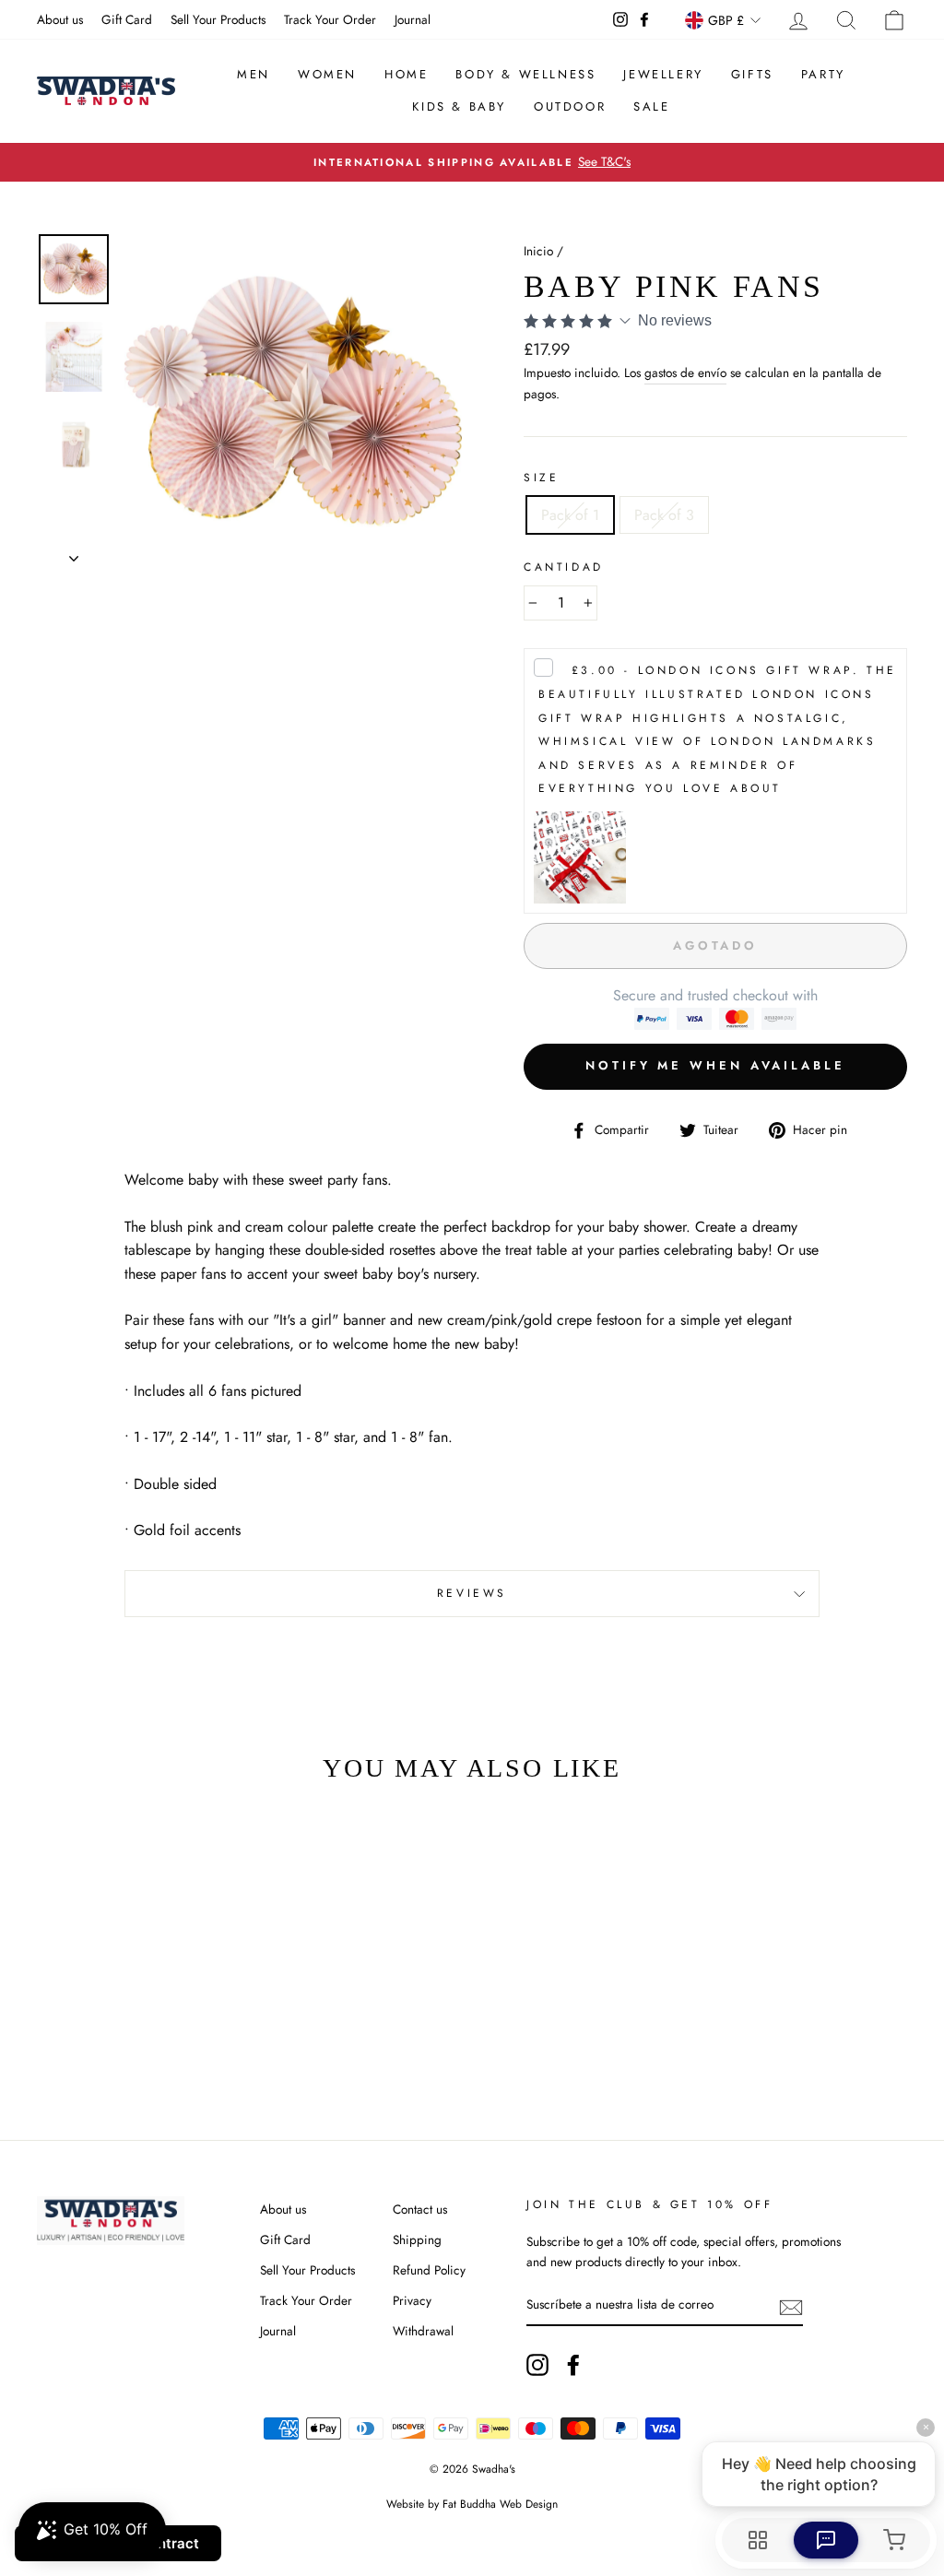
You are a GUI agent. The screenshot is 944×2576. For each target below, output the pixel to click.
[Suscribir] (791, 2306)
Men (254, 74)
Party (823, 74)
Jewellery (663, 74)
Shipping (417, 2239)
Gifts (752, 74)
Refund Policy (429, 2270)
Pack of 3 (664, 515)
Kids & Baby (459, 106)
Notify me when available (715, 1065)
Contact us (420, 2209)
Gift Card (127, 19)
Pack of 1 (570, 515)
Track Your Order (330, 19)
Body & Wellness (525, 74)
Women (327, 74)
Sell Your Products (218, 19)
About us (60, 19)
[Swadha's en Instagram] (537, 2365)
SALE (651, 106)
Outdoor (570, 106)
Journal (413, 19)
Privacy (412, 2300)
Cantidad (564, 567)
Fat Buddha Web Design (500, 2504)
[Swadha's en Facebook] (573, 2365)
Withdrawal (423, 2331)
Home (406, 74)
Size (541, 478)
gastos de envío (685, 372)
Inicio (538, 251)
